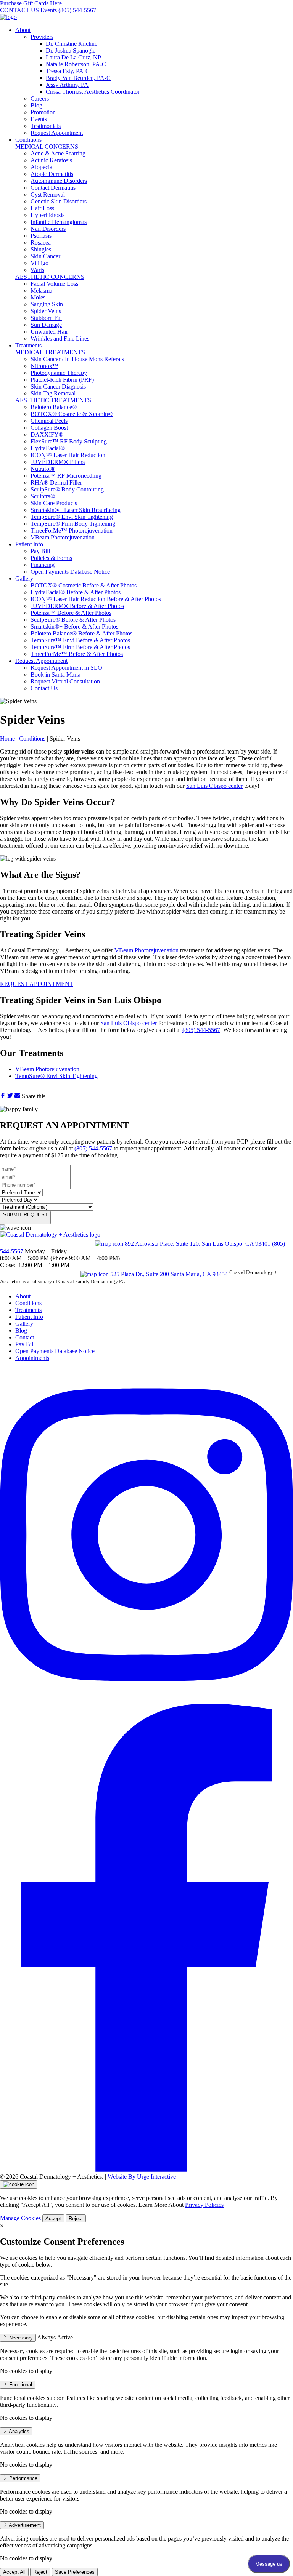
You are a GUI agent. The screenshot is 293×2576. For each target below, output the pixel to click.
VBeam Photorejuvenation (63, 537)
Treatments (28, 345)
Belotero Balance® (54, 407)
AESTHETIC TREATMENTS (53, 400)
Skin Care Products (54, 503)
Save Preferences (75, 2572)
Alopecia (41, 167)
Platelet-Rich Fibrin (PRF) (62, 380)
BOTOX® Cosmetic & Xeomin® (72, 414)
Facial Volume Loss (54, 284)
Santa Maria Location (39, 1273)
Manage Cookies (21, 2218)
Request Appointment (41, 661)
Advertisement (24, 2525)
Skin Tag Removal (53, 393)
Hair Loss (42, 208)
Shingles (41, 249)
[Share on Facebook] (4, 1096)
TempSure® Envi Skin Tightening (72, 517)
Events (49, 10)
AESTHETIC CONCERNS (50, 277)
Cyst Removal (48, 194)
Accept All (14, 2572)
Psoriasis (41, 236)
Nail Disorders (48, 229)
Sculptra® (43, 496)
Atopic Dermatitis (52, 174)
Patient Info (29, 544)
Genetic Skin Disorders (59, 201)
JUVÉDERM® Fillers (58, 462)
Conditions (28, 140)
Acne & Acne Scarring (58, 153)
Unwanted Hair (49, 332)
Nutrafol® (43, 469)
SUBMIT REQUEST (25, 1215)
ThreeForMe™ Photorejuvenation (72, 530)
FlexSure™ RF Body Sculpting (69, 441)
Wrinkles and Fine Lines (60, 338)
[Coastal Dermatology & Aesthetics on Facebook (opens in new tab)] (146, 2170)
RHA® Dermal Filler (56, 482)
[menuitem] (154, 82)
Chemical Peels (49, 421)
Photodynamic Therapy (59, 373)
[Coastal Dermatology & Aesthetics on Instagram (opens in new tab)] (146, 1700)
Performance (23, 2478)
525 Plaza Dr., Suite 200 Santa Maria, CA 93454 (169, 1274)
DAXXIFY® (47, 434)
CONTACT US (19, 10)
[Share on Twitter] (11, 1096)
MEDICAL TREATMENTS (50, 352)
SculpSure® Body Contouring (67, 489)
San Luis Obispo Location (47, 1243)
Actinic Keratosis (51, 160)
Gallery (24, 578)
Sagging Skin (47, 304)
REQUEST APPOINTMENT (37, 984)
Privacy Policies (204, 2205)
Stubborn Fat (46, 318)
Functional (20, 2385)
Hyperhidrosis (47, 215)
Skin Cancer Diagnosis (58, 386)
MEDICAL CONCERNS (47, 146)
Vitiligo (39, 263)
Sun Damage (46, 325)
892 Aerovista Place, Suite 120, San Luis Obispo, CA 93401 (198, 1244)
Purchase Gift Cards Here (31, 3)
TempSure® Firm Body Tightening (73, 524)
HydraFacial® (48, 448)
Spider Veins (46, 311)
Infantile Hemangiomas (59, 222)
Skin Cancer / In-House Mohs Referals (77, 359)
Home (7, 738)
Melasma (41, 290)
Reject (76, 2218)
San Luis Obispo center (214, 786)
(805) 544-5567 (77, 10)
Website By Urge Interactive (142, 2177)
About (23, 30)
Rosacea (41, 242)
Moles (38, 297)
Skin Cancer (45, 256)
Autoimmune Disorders (59, 181)
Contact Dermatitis (53, 188)
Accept (53, 2218)
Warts (37, 270)
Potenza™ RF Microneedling (66, 476)
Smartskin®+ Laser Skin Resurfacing (76, 510)
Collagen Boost (49, 428)
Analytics (19, 2431)
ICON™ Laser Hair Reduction (68, 455)
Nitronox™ (44, 366)
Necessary (20, 2338)
